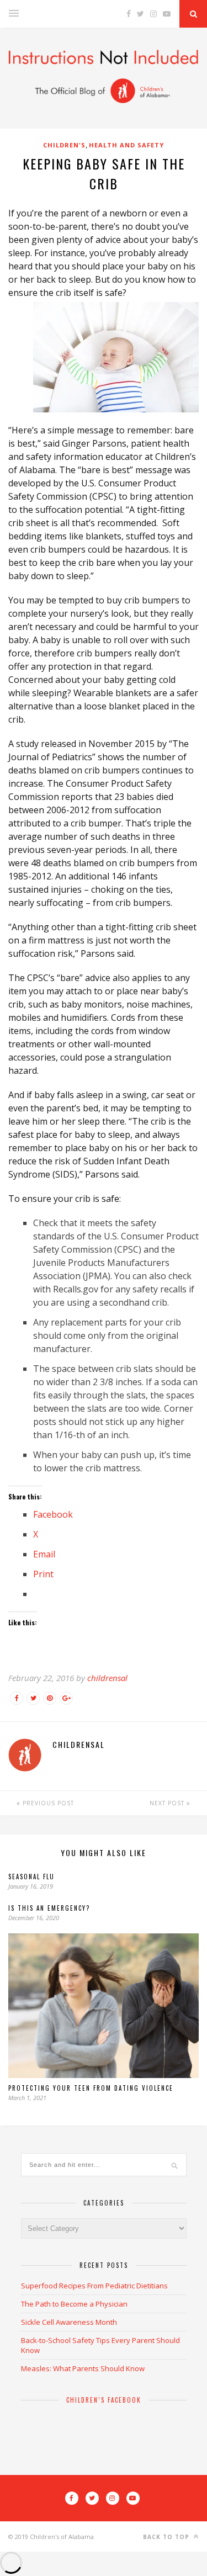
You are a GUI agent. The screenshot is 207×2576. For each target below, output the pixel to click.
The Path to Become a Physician (74, 2304)
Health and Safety (126, 145)
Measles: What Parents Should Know (83, 2368)
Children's (64, 145)
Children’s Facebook (104, 2400)
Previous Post (47, 1803)
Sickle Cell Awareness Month (69, 2322)
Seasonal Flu (31, 1877)
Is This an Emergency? (49, 1908)
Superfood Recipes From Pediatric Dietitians (94, 2286)
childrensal (107, 1678)
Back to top (167, 2537)
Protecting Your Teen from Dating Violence (91, 2088)
